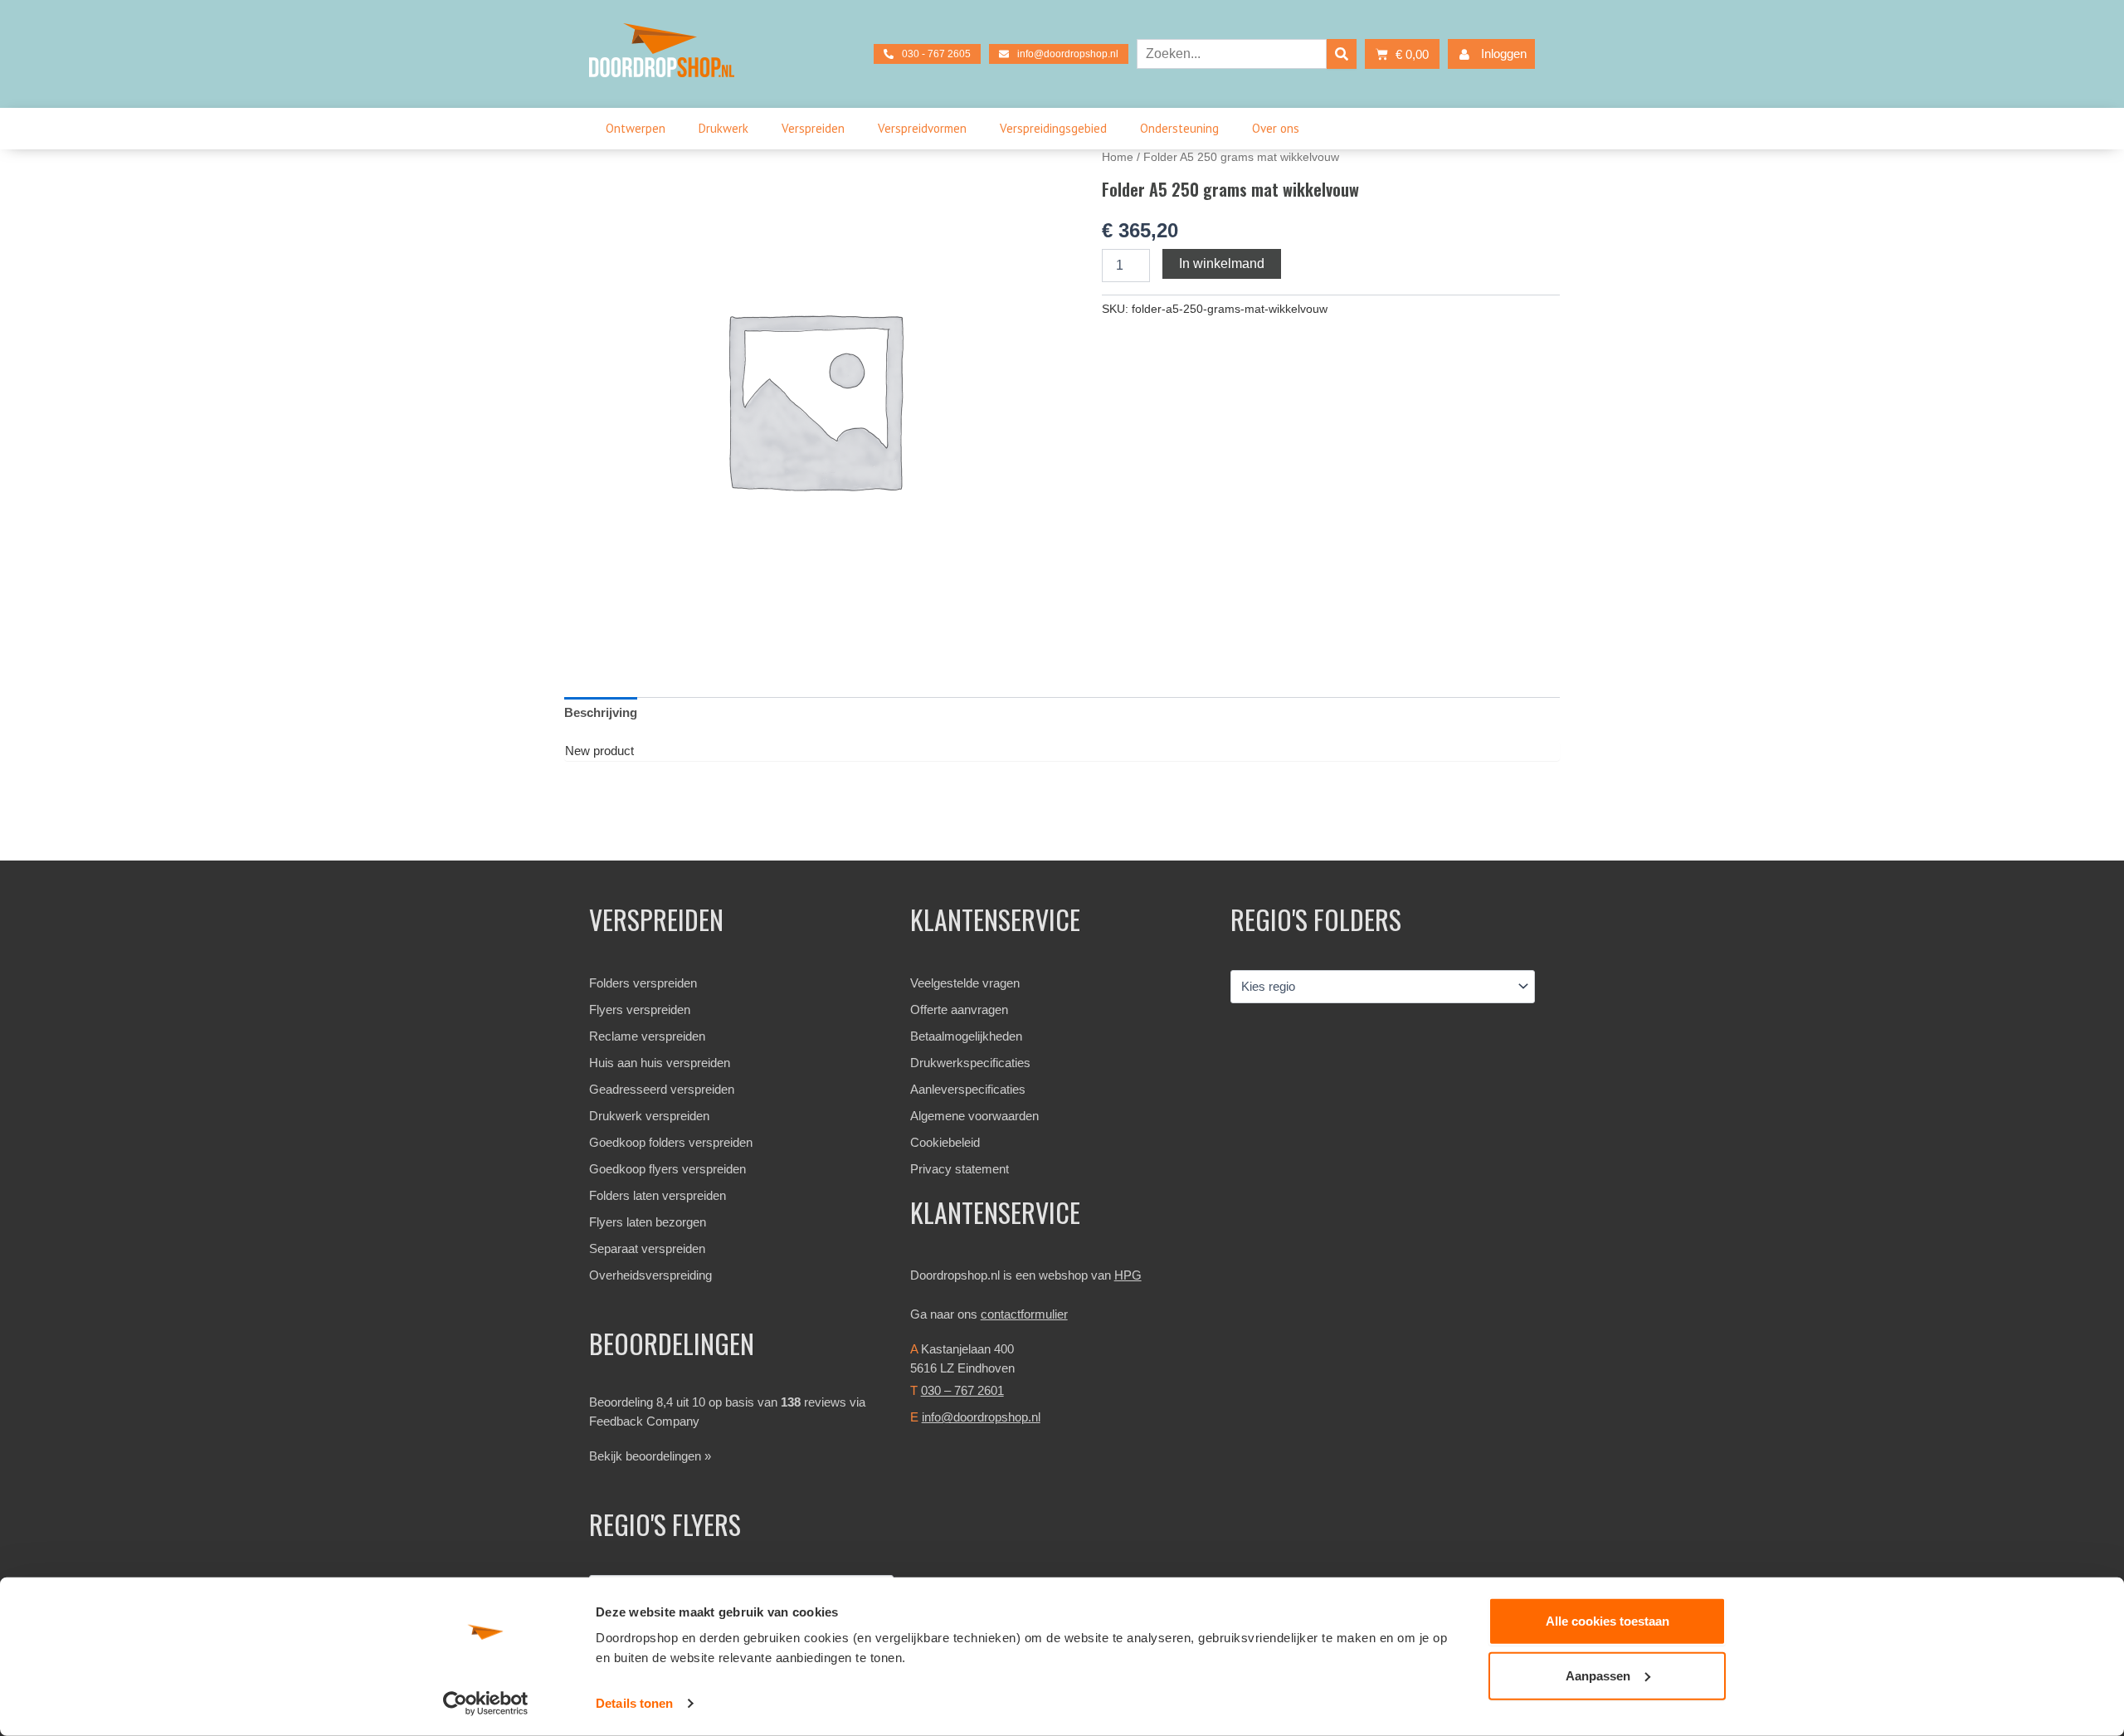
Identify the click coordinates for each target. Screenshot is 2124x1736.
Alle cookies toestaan (1608, 1621)
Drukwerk (723, 128)
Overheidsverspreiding (650, 1275)
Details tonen (634, 1703)
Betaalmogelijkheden (966, 1036)
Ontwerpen (636, 128)
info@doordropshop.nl (981, 1417)
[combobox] (1232, 54)
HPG (1128, 1275)
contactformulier (1024, 1314)
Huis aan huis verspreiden (660, 1063)
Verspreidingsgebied (1053, 128)
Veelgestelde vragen (965, 983)
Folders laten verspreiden (658, 1195)
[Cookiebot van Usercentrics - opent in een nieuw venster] (486, 1704)
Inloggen (1504, 54)
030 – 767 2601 (962, 1390)
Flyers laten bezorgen (648, 1222)
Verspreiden (813, 128)
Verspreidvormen (922, 128)
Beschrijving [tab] (601, 712)
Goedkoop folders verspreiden (671, 1142)
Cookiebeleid (945, 1142)
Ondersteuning (1179, 128)
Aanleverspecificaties (968, 1089)
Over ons (1276, 128)
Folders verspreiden (643, 983)
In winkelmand (1222, 263)
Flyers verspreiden (640, 1009)
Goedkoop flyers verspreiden (667, 1169)
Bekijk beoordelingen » (650, 1456)
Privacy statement (960, 1169)
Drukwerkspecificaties (970, 1063)
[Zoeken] (1342, 54)
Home (1118, 157)
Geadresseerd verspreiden (662, 1089)
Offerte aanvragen (959, 1009)
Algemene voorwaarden (974, 1116)
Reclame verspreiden (647, 1036)
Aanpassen (1598, 1675)
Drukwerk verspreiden (649, 1116)
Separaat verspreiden (647, 1248)
